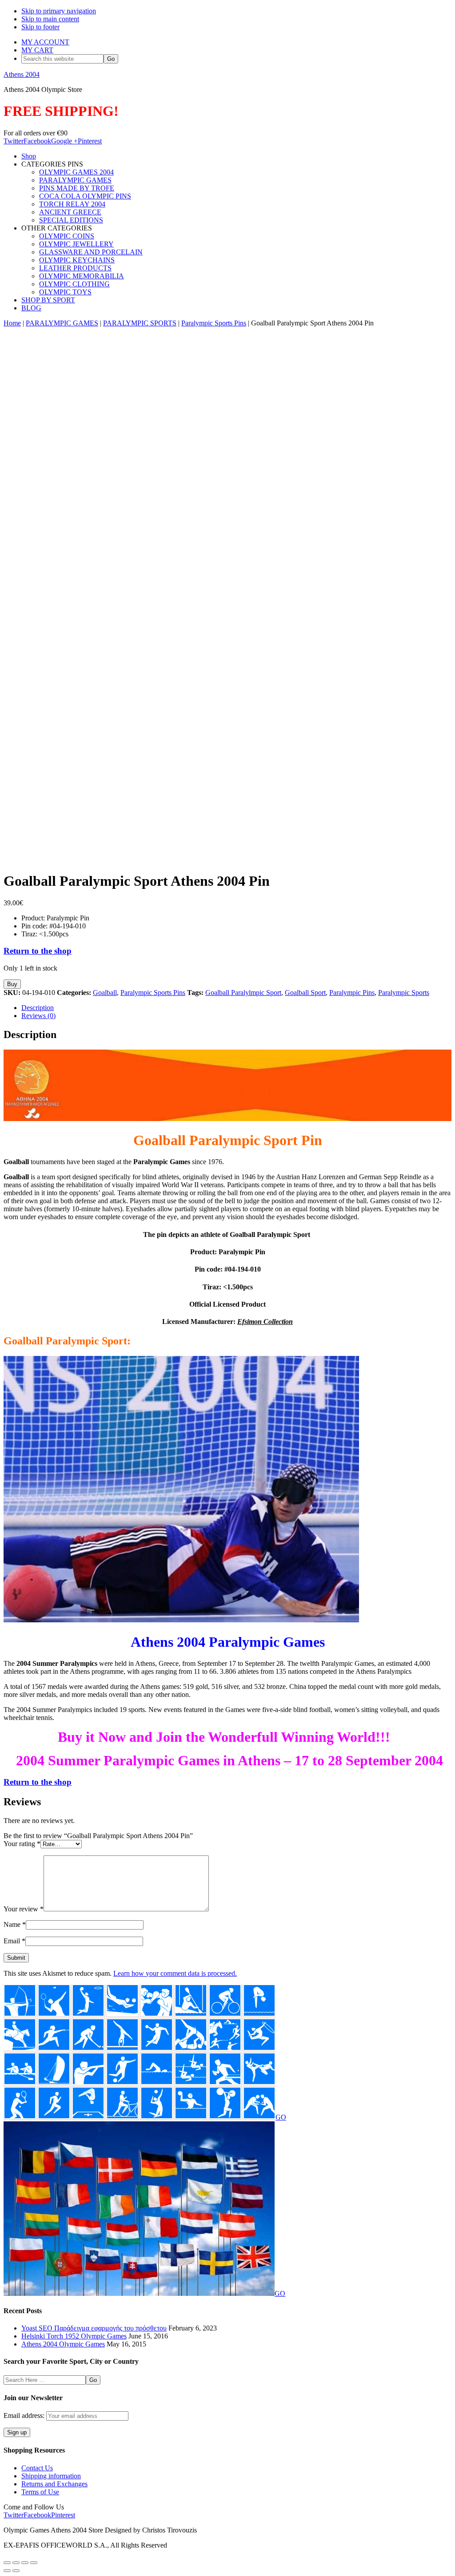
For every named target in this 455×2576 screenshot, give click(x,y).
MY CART (37, 50)
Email (14, 1941)
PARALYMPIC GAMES (62, 323)
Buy (12, 984)
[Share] (25, 2563)
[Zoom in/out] (7, 2563)
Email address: (25, 2415)
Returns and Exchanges (54, 2484)
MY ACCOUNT (45, 42)
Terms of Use (40, 2492)
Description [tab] (38, 1008)
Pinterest (90, 141)
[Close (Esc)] (34, 2563)
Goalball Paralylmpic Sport (243, 993)
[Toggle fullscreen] (16, 2563)
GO (281, 2117)
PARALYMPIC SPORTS (140, 323)
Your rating (22, 1844)
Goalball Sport (305, 993)
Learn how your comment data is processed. (175, 1973)
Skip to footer (40, 27)
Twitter (14, 141)
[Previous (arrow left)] (7, 2571)
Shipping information (51, 2476)
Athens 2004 (22, 74)
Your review (24, 1909)
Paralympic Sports (404, 993)
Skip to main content (50, 19)
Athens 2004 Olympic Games (63, 2344)
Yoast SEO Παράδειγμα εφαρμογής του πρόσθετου (94, 2328)
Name (15, 1924)
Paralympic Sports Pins (214, 323)
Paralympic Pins (352, 993)
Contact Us (37, 2468)
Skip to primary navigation (59, 11)
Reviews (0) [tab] (38, 1016)
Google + (64, 141)
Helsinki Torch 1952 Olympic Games (74, 2336)
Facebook (37, 141)
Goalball (105, 993)
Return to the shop (38, 951)
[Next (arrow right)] (16, 2571)
